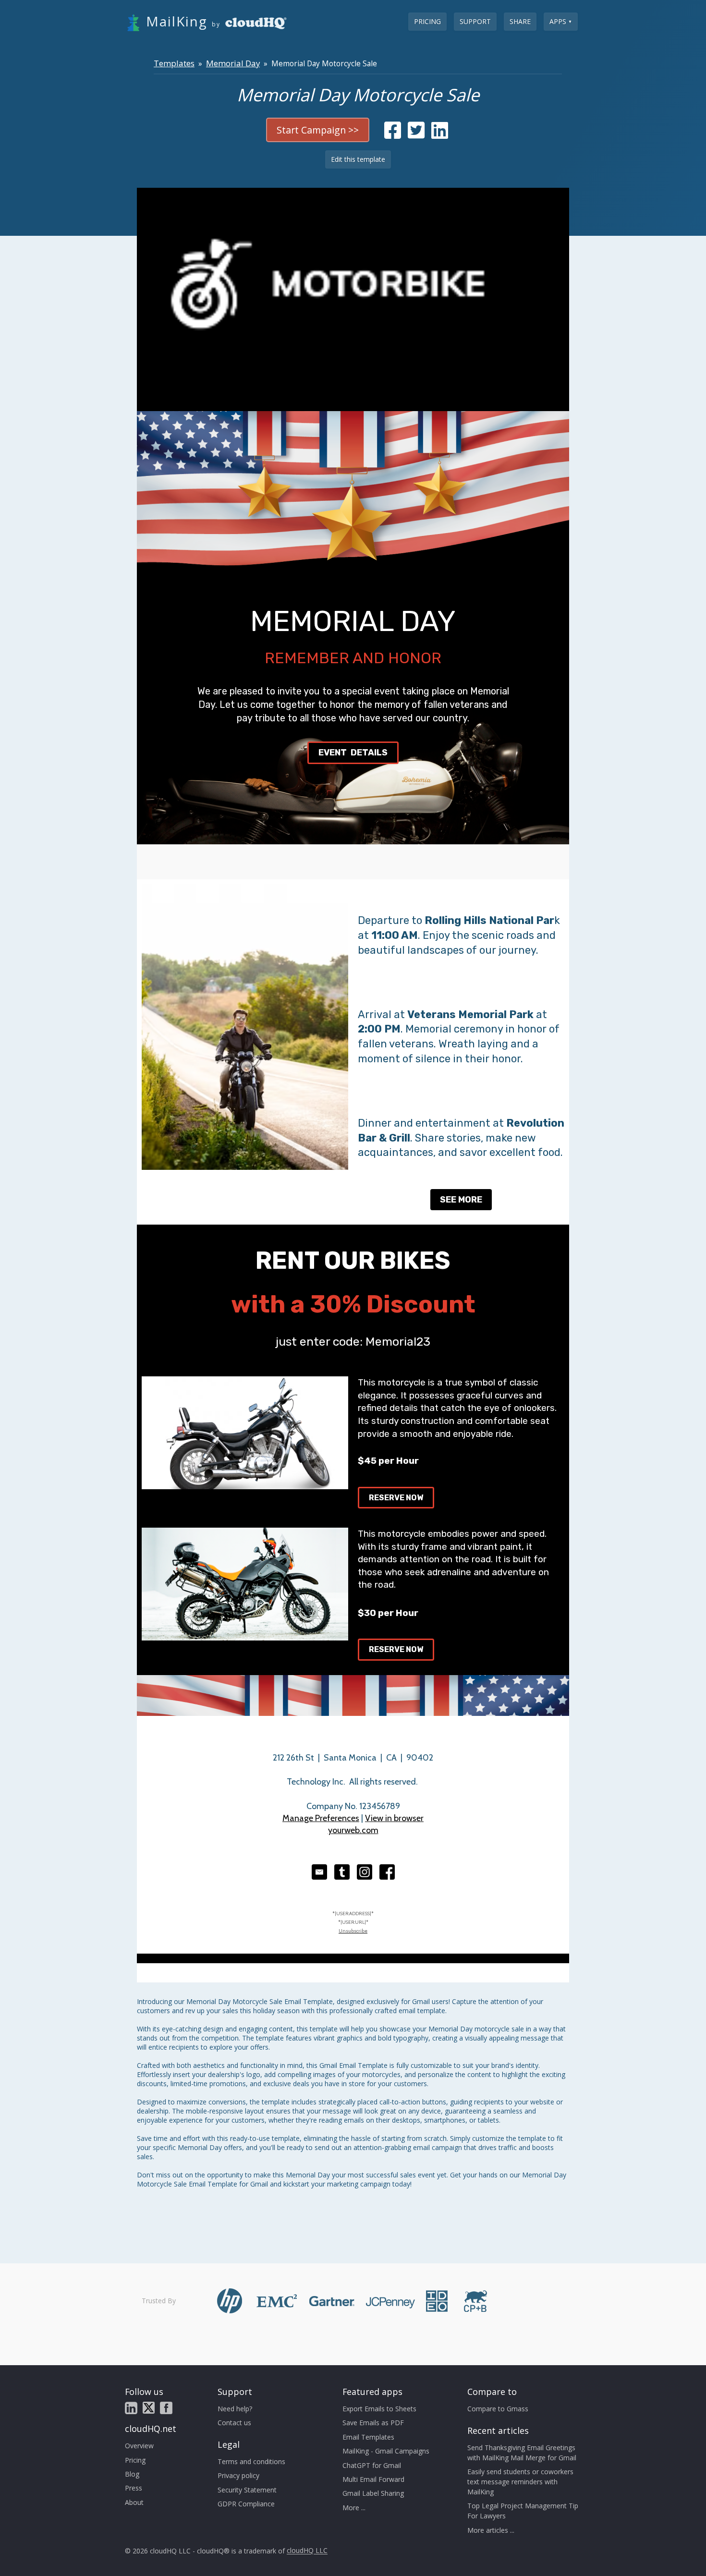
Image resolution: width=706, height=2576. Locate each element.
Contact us (234, 2423)
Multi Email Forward (373, 2479)
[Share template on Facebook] (393, 135)
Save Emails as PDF (373, 2423)
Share (520, 21)
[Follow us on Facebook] (166, 2408)
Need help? (235, 2409)
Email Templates (368, 2437)
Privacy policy (238, 2475)
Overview (139, 2446)
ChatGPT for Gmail (372, 2465)
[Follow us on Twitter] (149, 2408)
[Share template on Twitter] (416, 135)
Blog (132, 2474)
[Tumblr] (342, 1872)
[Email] (319, 1872)
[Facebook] (387, 1872)
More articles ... (491, 2530)
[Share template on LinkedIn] (440, 135)
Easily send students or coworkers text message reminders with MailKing (520, 2482)
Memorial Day (233, 63)
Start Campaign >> (318, 130)
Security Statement (247, 2490)
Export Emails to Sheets (379, 2409)
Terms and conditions (251, 2461)
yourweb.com (353, 1830)
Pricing (427, 21)
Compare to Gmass (498, 2409)
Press (134, 2488)
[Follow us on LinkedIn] (131, 2408)
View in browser (394, 1818)
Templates (174, 63)
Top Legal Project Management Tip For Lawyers (523, 2511)
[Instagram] (365, 1872)
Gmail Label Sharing (373, 2493)
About (134, 2502)
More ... (354, 2508)
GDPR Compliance (246, 2504)
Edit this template (358, 159)
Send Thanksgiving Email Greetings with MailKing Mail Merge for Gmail (522, 2453)
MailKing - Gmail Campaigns (386, 2451)
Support (475, 21)
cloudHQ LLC (307, 2551)
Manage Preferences (321, 1818)
